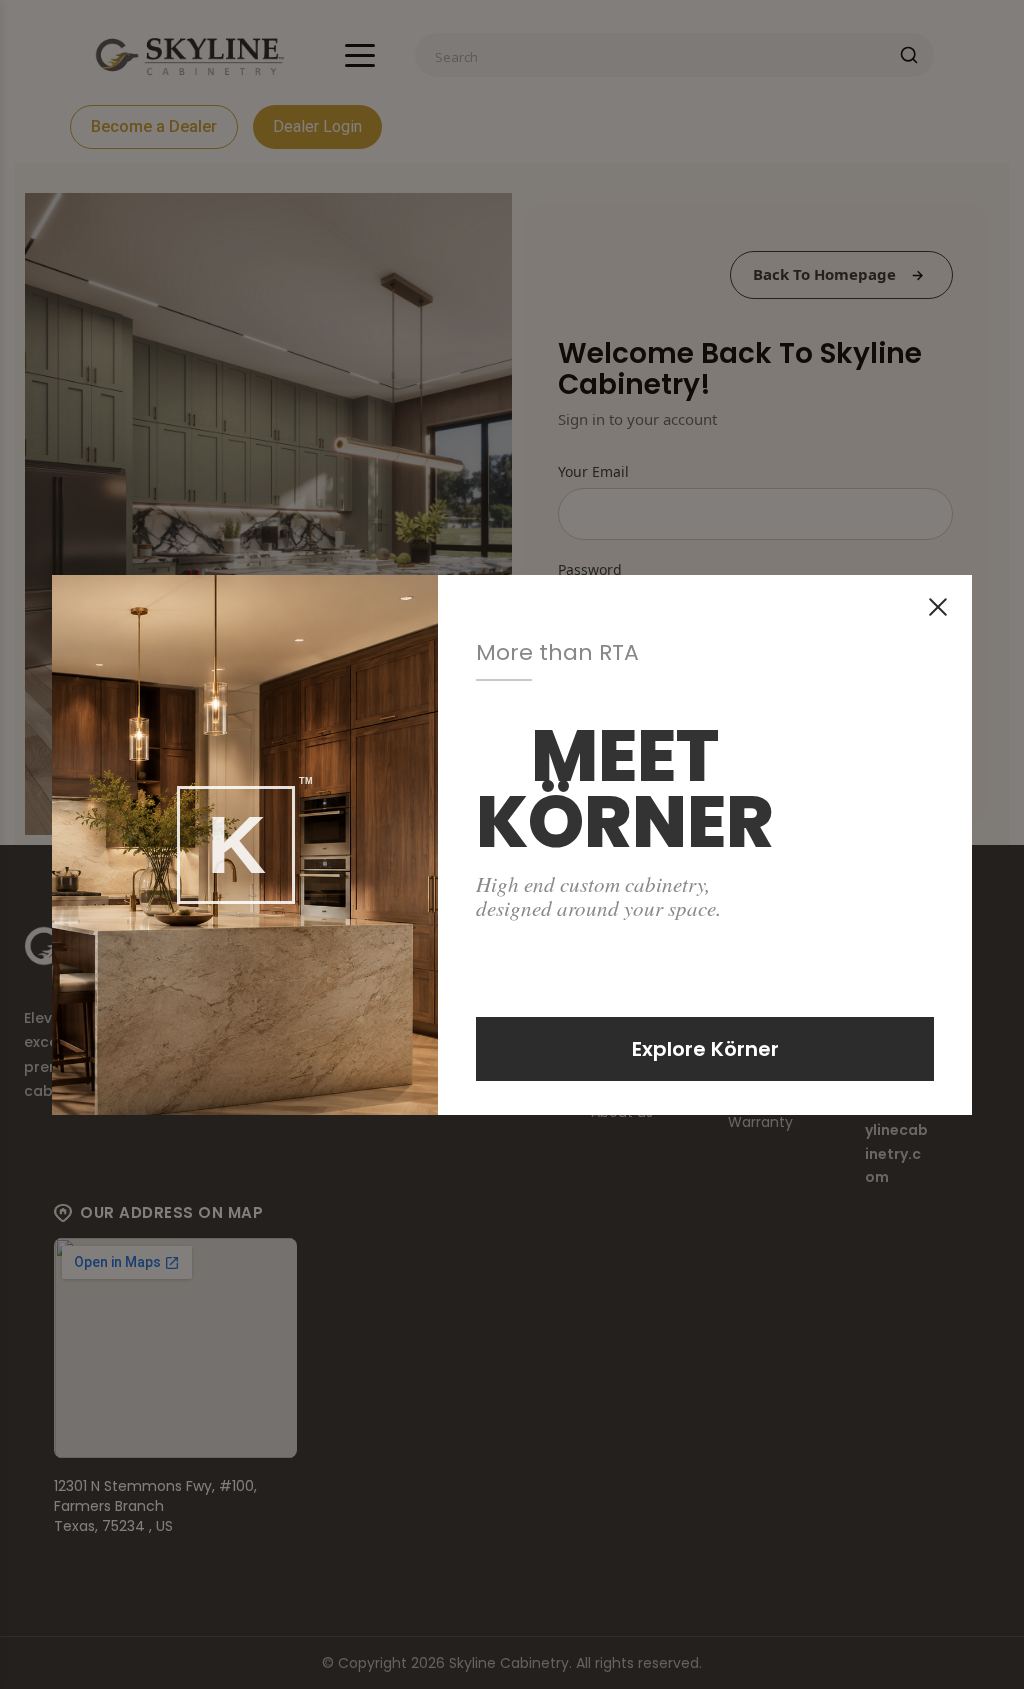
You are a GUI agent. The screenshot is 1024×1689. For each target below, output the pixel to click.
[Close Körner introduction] (938, 607)
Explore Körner (705, 1049)
